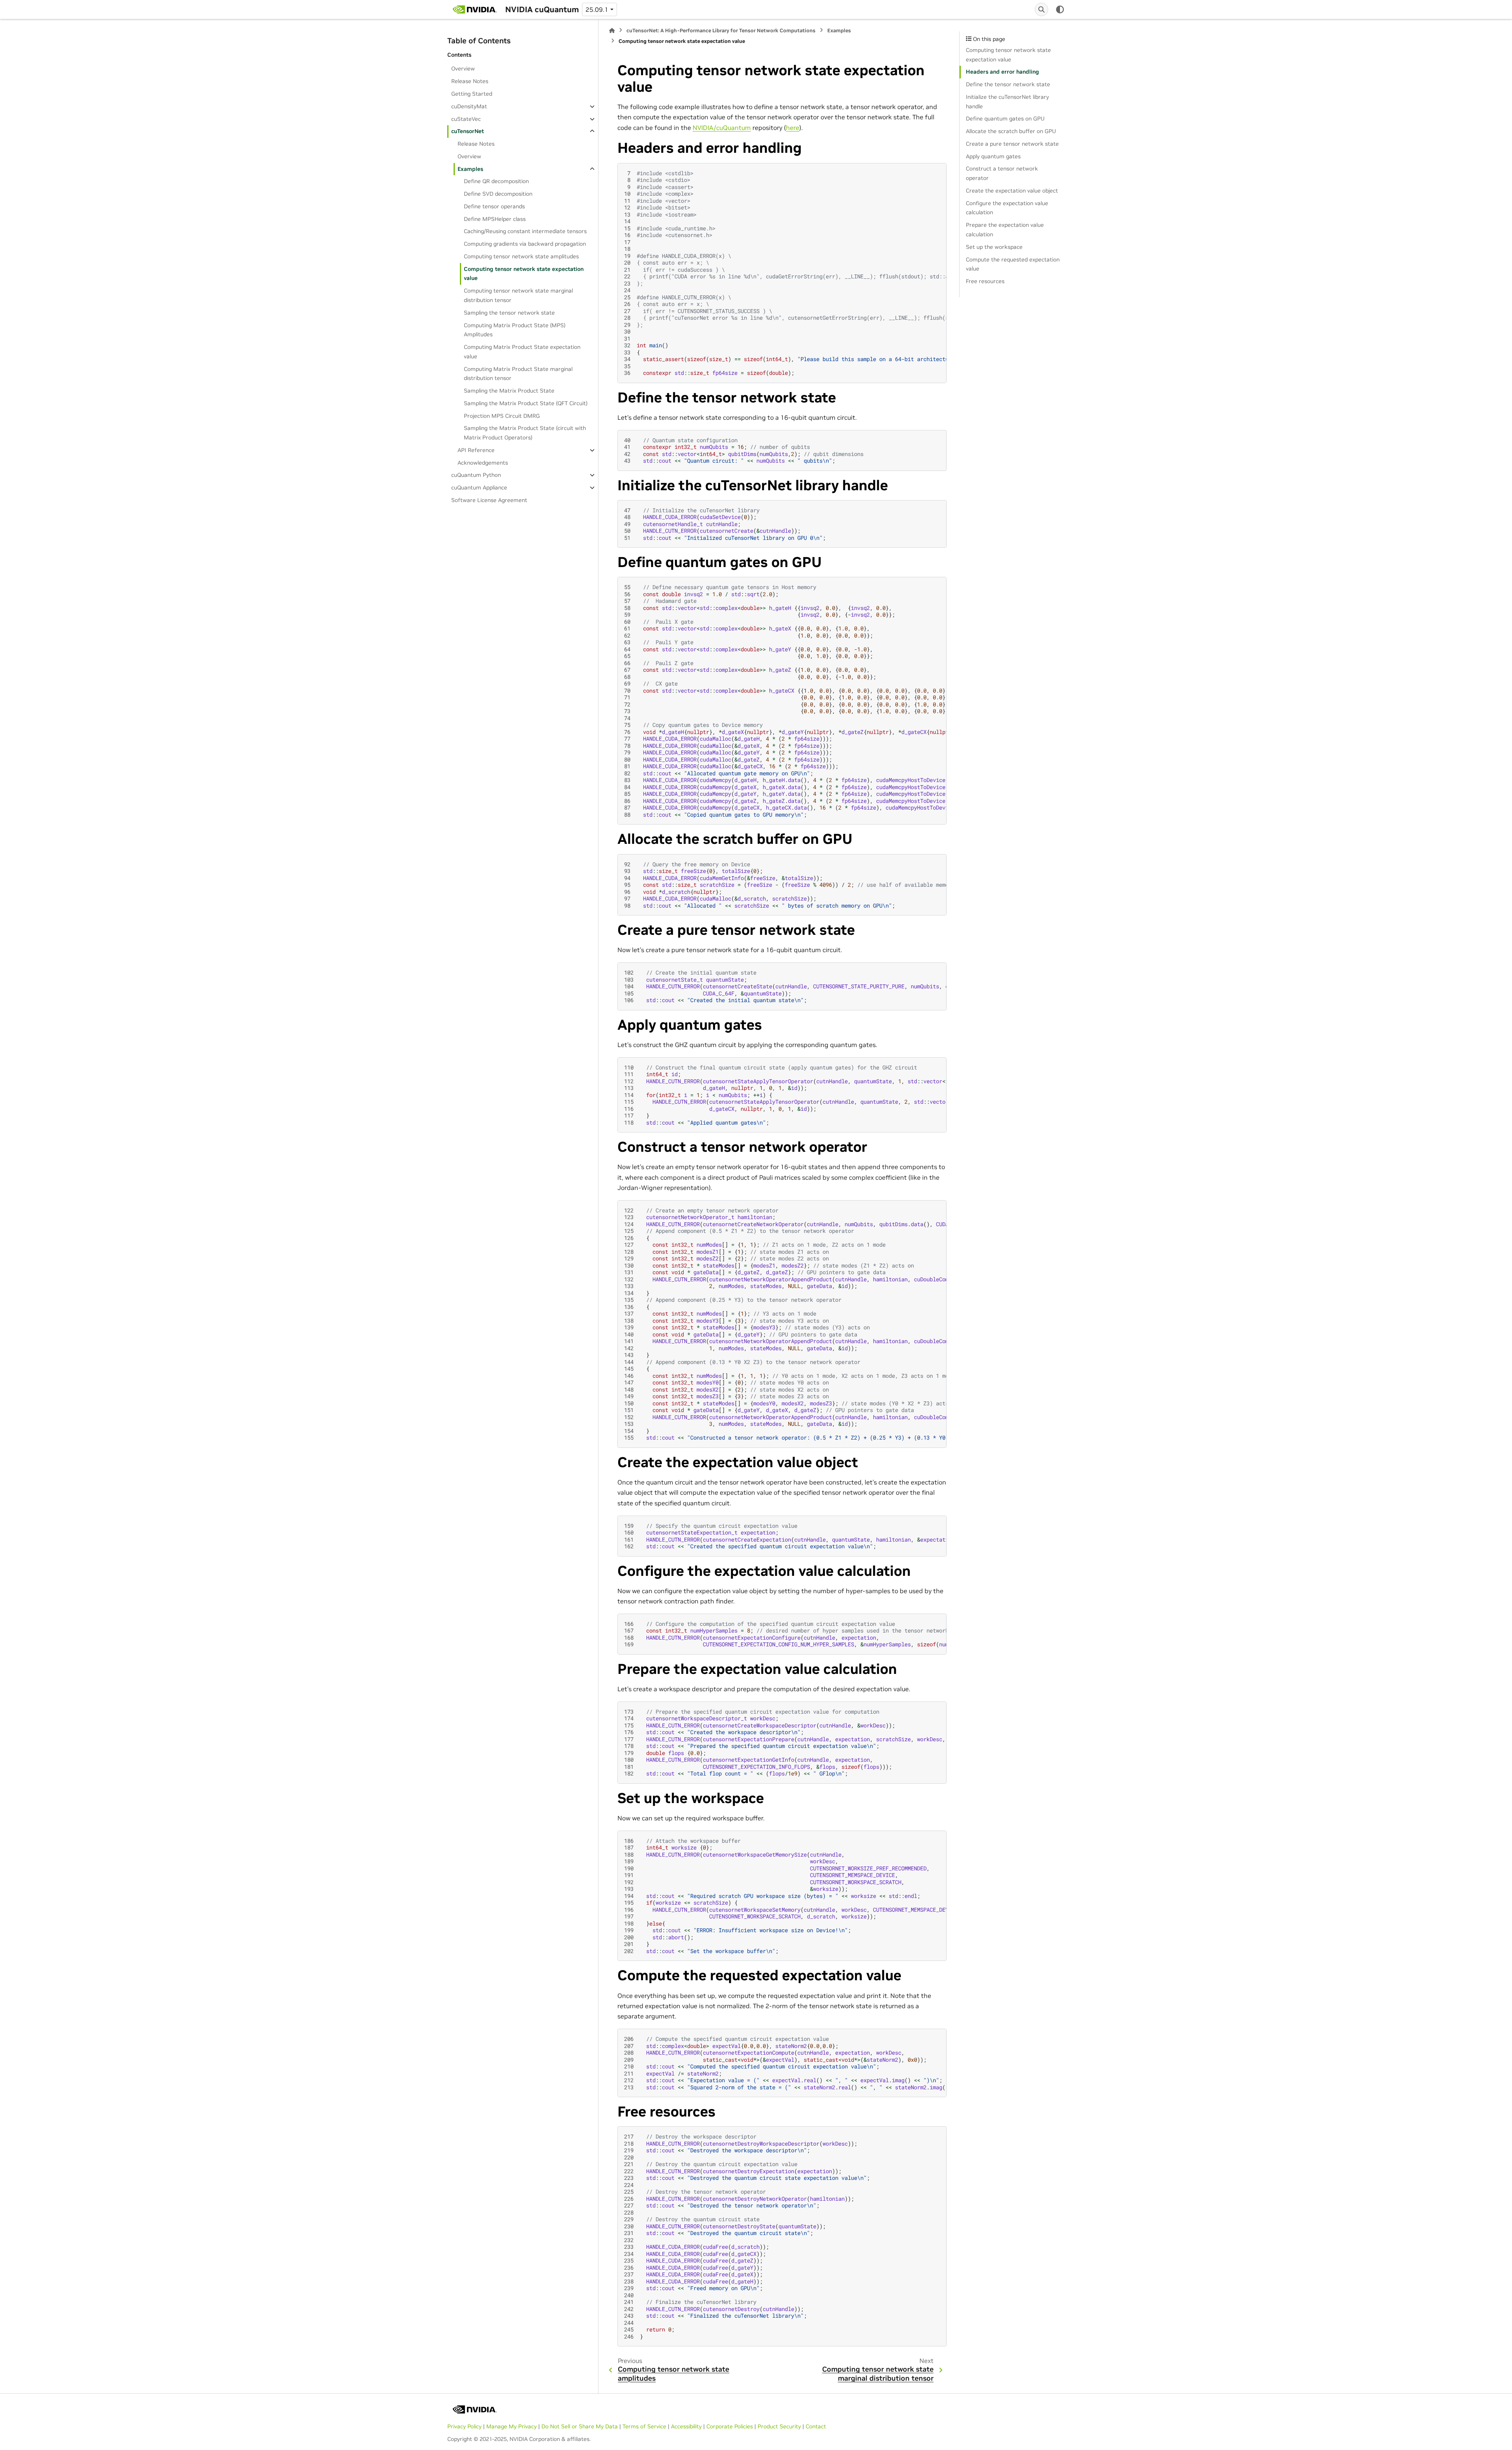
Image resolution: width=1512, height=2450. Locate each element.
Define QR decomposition (496, 181)
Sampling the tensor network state (509, 313)
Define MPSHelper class (495, 219)
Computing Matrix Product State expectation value (522, 352)
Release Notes (470, 81)
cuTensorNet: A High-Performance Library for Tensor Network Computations (721, 31)
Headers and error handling (1002, 72)
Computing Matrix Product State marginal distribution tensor (518, 374)
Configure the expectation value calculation (1007, 208)
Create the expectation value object (1012, 191)
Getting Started (472, 94)
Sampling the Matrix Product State (509, 391)
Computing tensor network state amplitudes (521, 256)
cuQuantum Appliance (479, 487)
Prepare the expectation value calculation (1005, 230)
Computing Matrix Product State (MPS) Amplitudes (515, 330)
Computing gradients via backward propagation (525, 244)
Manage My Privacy (511, 2426)
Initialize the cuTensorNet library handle (1007, 102)
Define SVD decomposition (498, 194)
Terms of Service (644, 2426)
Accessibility (686, 2426)
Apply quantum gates (993, 156)
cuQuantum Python (476, 475)
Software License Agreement (489, 500)
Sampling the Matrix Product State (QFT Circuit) (526, 403)
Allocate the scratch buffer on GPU (1011, 131)
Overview (463, 69)
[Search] (1041, 9)
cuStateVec (466, 119)
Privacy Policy (464, 2426)
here (793, 128)
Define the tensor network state (1008, 84)
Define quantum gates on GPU (1005, 119)
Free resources (985, 281)
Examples (470, 169)
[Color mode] (1060, 9)
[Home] (612, 31)
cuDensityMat (469, 106)
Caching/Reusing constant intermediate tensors (525, 231)
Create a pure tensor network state (1012, 144)
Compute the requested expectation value (1013, 264)
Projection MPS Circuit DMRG (502, 416)
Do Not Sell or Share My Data (580, 2426)
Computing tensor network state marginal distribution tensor (518, 295)
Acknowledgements (483, 463)
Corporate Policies (730, 2426)
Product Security (779, 2426)
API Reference (476, 450)
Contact (816, 2426)
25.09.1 (597, 9)
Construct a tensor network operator (1002, 173)
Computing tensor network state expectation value (524, 274)
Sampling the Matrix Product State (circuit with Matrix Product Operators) (525, 433)
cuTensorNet (468, 131)
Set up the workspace (994, 247)
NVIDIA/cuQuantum (722, 128)
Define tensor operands (494, 206)
